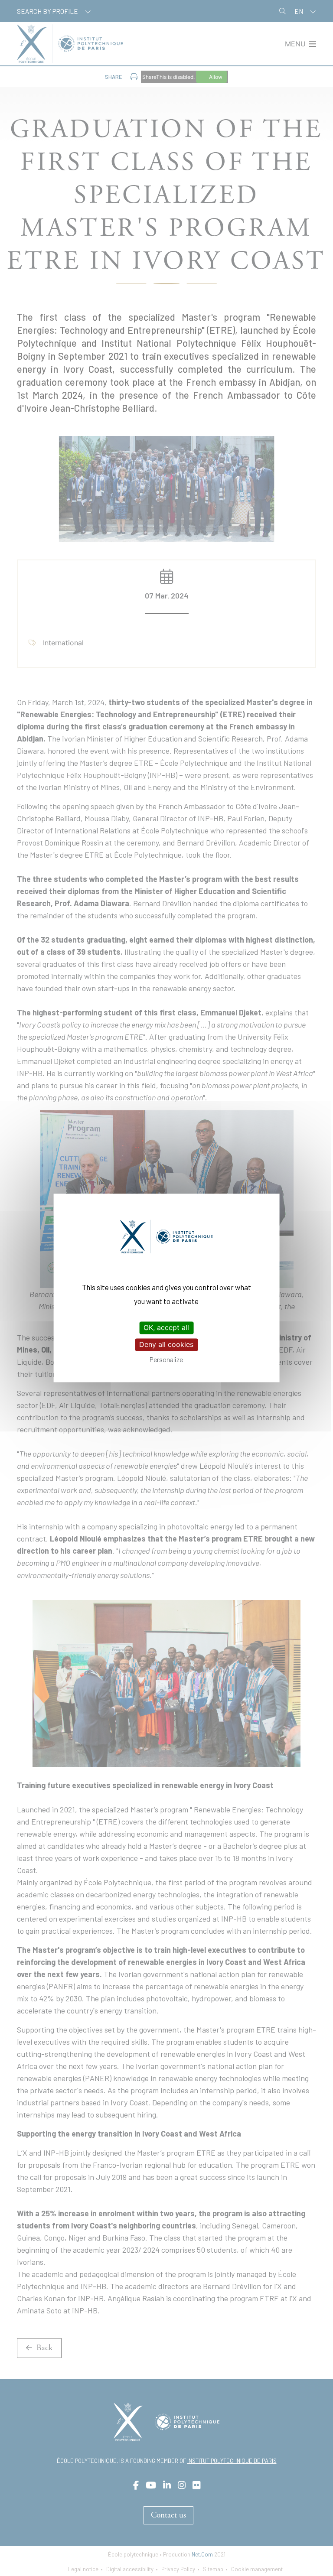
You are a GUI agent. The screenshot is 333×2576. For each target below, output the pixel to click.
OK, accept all (166, 1327)
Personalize (166, 1359)
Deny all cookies (166, 1344)
